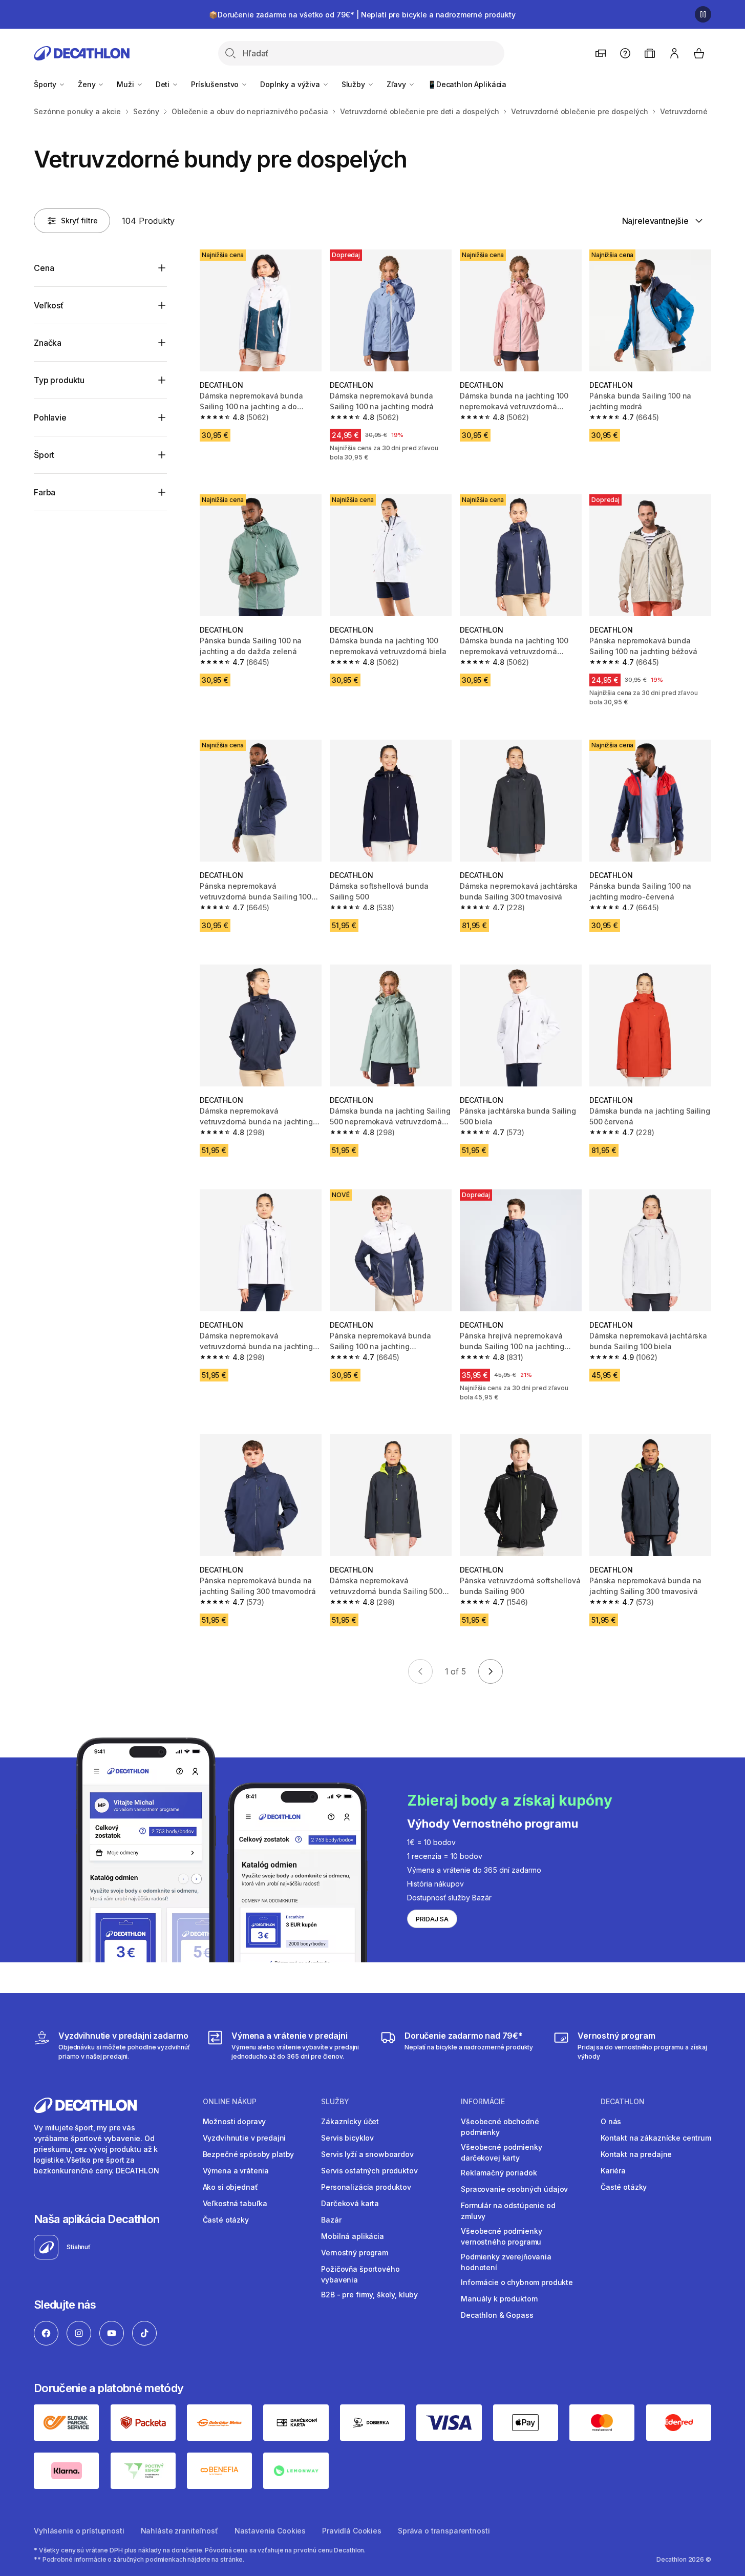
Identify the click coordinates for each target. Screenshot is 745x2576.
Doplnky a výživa (291, 84)
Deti (164, 84)
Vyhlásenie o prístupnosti (79, 2531)
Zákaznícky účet (350, 2121)
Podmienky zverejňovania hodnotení (506, 2262)
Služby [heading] (335, 2102)
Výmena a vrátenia (236, 2171)
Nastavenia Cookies (270, 2531)
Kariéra (613, 2171)
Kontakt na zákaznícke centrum (656, 2138)
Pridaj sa (432, 1919)
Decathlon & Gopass (497, 2315)
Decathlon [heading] (623, 2102)
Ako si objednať (230, 2187)
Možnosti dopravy (235, 2121)
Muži (126, 84)
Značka (48, 343)
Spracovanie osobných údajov (514, 2189)
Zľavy (397, 84)
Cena (44, 268)
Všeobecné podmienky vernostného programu (501, 2236)
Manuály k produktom (499, 2299)
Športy (46, 84)
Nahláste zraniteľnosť (179, 2531)
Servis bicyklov (347, 2138)
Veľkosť (49, 305)
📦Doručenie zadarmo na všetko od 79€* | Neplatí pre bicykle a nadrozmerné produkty (362, 15)
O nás (611, 2121)
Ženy (88, 84)
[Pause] (703, 14)
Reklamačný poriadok (499, 2173)
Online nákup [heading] (230, 2102)
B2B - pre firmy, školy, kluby (369, 2295)
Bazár (331, 2220)
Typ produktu (59, 380)
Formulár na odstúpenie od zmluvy (508, 2211)
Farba (45, 492)
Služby (354, 84)
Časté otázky (226, 2220)
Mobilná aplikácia (353, 2236)
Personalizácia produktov (366, 2187)
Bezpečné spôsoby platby (249, 2154)
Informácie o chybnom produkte (517, 2282)
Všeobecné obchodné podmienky (500, 2127)
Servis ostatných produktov (369, 2171)
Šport (44, 455)
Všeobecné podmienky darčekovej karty (501, 2152)
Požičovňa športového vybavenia (360, 2274)
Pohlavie (50, 417)
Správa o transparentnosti (444, 2531)
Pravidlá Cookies (352, 2531)
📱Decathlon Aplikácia (467, 84)
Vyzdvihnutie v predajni (244, 2138)
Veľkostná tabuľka (235, 2203)
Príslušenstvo (216, 84)
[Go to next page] (491, 1671)
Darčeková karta (350, 2203)
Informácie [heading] (483, 2102)
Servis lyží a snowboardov (367, 2154)
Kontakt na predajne (636, 2154)
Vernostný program (355, 2253)
